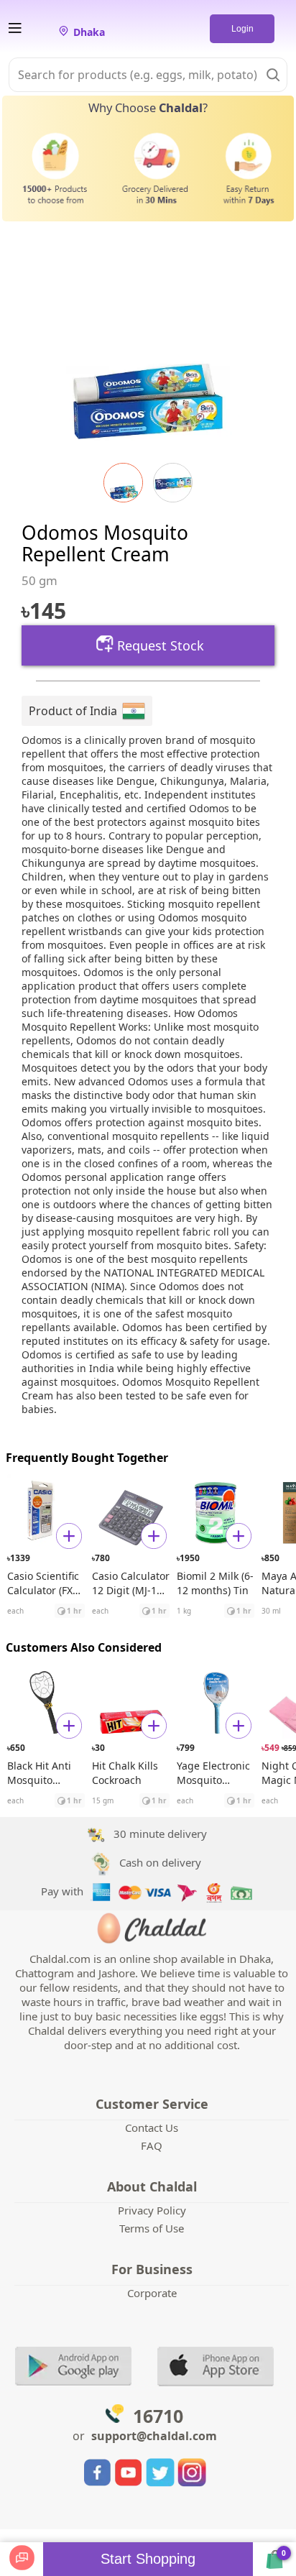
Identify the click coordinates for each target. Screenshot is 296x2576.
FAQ (152, 2145)
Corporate (152, 2293)
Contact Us (152, 2127)
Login (242, 29)
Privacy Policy (152, 2210)
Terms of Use (152, 2228)
